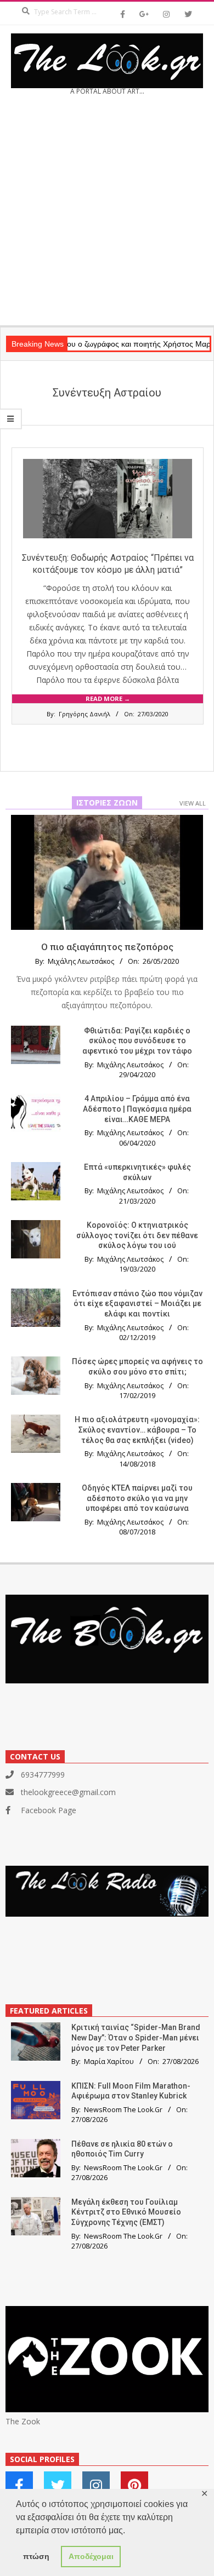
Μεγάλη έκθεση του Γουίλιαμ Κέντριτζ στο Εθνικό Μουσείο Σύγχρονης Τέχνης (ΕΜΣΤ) (126, 2212)
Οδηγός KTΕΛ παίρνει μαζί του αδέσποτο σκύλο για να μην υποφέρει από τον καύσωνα (137, 1498)
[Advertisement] (107, 214)
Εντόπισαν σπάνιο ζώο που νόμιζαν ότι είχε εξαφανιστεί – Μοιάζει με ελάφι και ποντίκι (137, 1304)
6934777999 (43, 1775)
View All (193, 803)
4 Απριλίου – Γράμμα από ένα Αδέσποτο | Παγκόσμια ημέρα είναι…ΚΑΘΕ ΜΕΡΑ (137, 1109)
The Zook (23, 2421)
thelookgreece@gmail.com (68, 1792)
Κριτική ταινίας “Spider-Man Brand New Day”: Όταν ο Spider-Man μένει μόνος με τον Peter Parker (136, 2037)
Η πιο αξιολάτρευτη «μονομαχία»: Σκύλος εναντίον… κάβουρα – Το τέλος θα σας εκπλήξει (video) (137, 1430)
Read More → (108, 698)
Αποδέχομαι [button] (91, 2556)
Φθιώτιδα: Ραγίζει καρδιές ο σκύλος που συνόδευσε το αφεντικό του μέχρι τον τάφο (137, 1041)
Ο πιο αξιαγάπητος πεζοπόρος (107, 947)
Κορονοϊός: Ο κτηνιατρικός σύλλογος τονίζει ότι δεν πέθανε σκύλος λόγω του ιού (137, 1235)
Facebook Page (49, 1810)
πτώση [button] (36, 2556)
